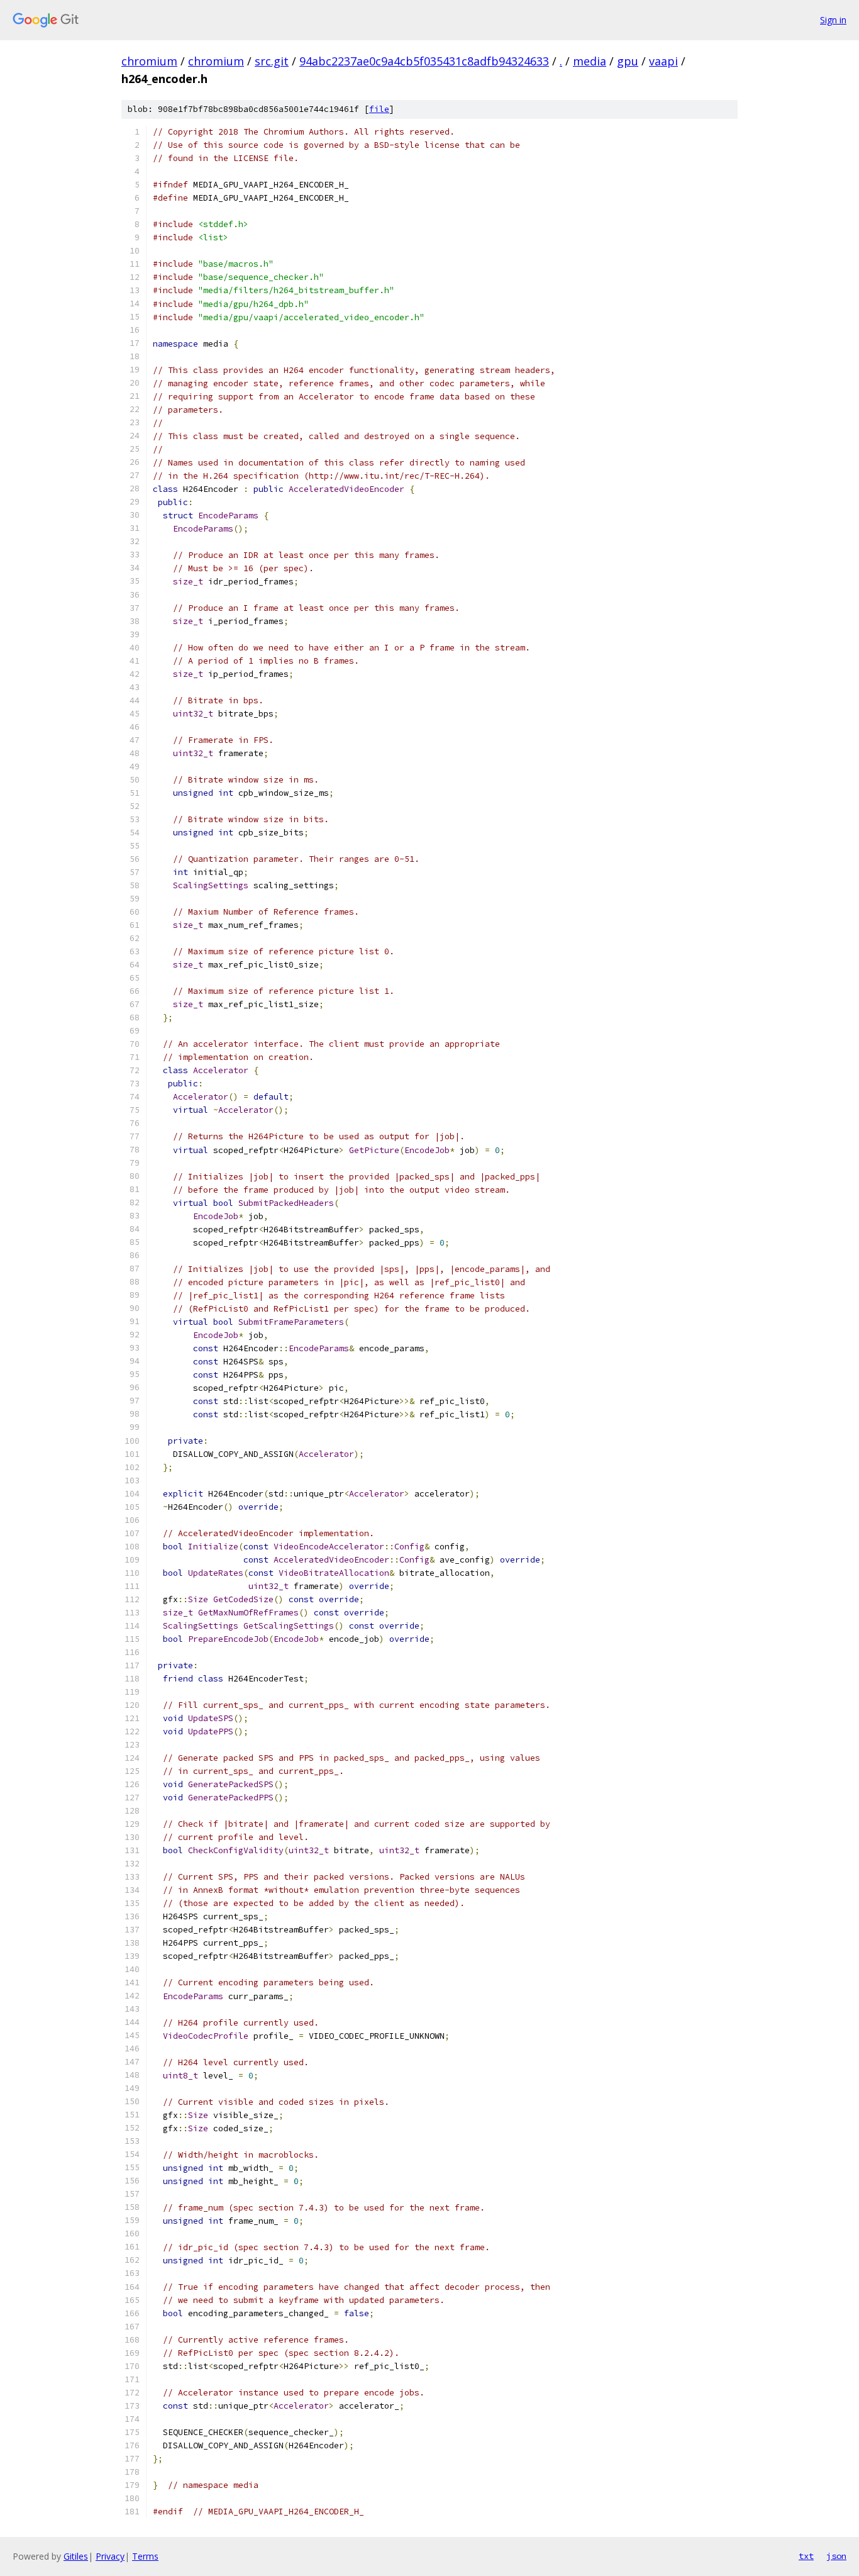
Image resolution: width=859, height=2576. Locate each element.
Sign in (833, 20)
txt (806, 2556)
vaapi (663, 61)
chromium (149, 61)
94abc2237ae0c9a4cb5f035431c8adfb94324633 (424, 61)
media (590, 61)
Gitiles (76, 2556)
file (379, 109)
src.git (272, 61)
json (836, 2556)
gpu (628, 61)
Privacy (110, 2556)
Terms (145, 2556)
